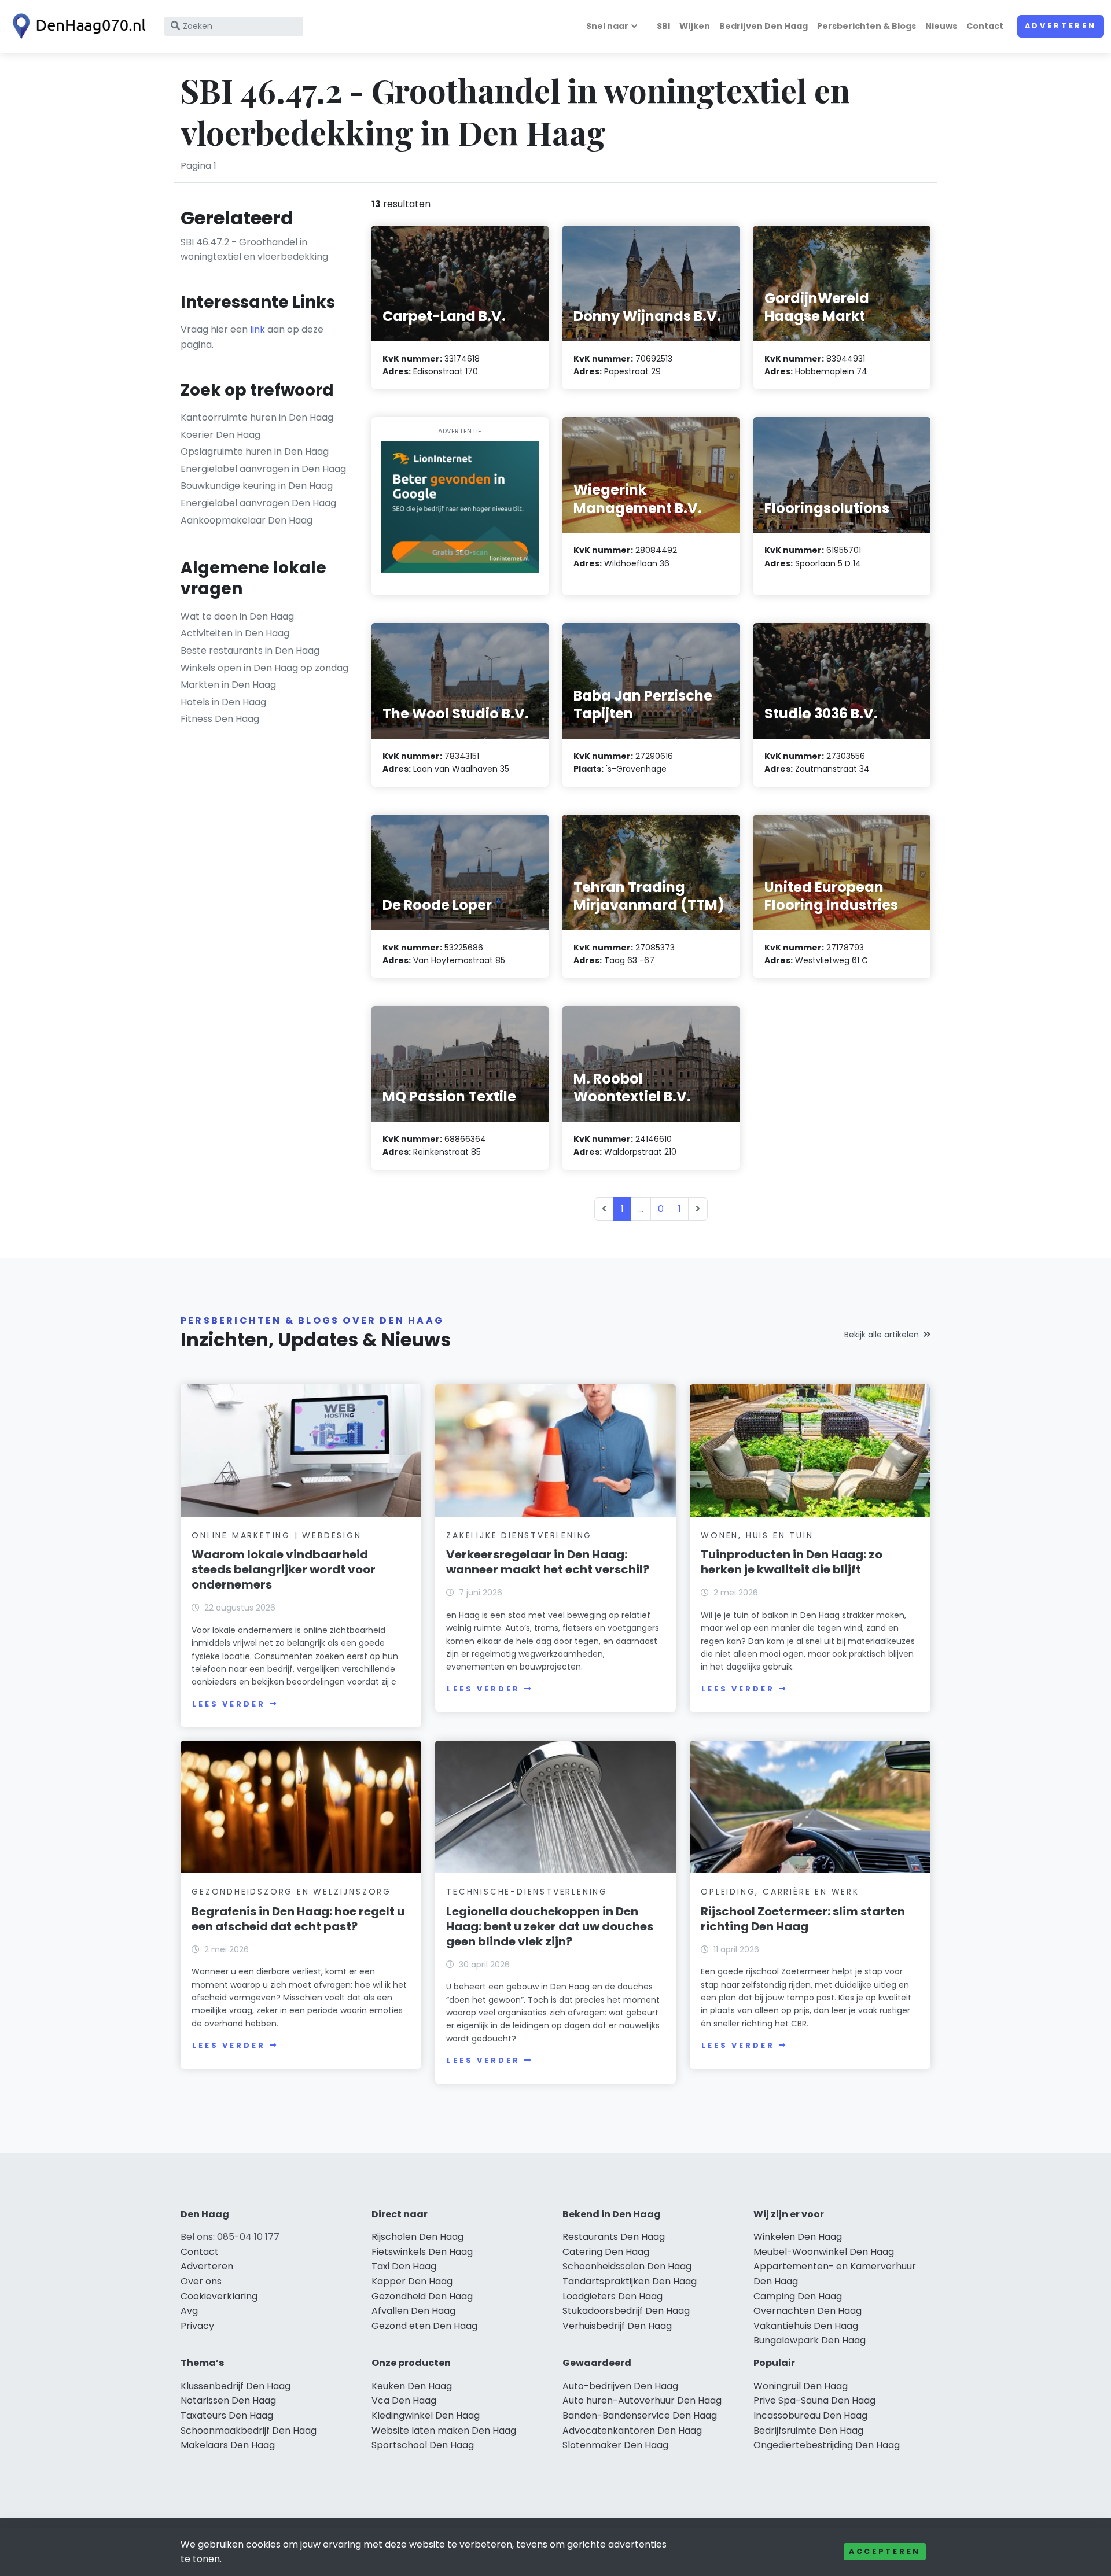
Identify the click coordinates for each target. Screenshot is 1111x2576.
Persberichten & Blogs (867, 26)
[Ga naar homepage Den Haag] (76, 26)
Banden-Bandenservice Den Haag (640, 2415)
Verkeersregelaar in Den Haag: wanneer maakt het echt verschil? (548, 1562)
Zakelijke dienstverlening (519, 1535)
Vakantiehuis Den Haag (806, 2326)
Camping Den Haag (798, 2296)
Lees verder (229, 1704)
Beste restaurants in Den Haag (250, 651)
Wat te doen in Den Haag (237, 616)
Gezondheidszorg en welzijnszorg (291, 1892)
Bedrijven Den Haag (764, 26)
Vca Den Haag (404, 2400)
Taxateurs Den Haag (227, 2415)
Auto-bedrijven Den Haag (620, 2386)
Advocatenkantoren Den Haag (632, 2431)
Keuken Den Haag (412, 2386)
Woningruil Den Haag (801, 2386)
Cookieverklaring (219, 2296)
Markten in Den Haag (228, 685)
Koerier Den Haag (220, 435)
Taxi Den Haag (404, 2266)
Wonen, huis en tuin (757, 1535)
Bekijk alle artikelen (882, 1335)
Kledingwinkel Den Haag (426, 2415)
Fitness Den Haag (220, 719)
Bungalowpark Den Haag (810, 2340)
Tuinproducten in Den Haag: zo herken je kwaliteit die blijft (792, 1562)
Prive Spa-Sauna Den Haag (814, 2400)
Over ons (201, 2281)
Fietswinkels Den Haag (422, 2252)
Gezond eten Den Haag (424, 2326)
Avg (189, 2311)
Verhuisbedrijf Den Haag (617, 2326)
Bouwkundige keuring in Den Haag (257, 486)
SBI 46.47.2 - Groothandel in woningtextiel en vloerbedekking (254, 250)
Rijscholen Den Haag (417, 2237)
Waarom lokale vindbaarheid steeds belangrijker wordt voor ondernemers (284, 1569)
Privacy (197, 2326)
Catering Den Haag (606, 2252)
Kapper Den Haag (412, 2281)
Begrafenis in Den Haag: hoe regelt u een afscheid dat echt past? (298, 1919)
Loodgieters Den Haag (612, 2296)
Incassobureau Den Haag (810, 2415)
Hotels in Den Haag (223, 702)
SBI (663, 26)
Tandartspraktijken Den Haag (630, 2281)
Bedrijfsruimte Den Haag (808, 2431)
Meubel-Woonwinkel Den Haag (824, 2252)
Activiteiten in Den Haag (235, 633)
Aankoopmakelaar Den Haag (247, 520)
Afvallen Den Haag (413, 2311)
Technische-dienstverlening (527, 1892)
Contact (985, 26)
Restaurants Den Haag (614, 2237)
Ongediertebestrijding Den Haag (827, 2445)
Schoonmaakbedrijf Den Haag (249, 2431)
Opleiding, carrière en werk (780, 1892)
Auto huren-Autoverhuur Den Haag (642, 2400)
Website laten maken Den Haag (444, 2431)
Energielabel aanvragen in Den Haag (263, 469)
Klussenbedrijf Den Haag (236, 2386)
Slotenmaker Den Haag (615, 2445)
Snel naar (607, 26)
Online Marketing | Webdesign (276, 1535)
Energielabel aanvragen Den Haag (258, 503)
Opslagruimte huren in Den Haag (255, 452)
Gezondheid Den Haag (422, 2296)
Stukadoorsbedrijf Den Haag (626, 2311)
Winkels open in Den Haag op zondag (264, 668)
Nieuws (941, 26)
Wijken (695, 26)
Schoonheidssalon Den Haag (627, 2266)
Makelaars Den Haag (228, 2445)
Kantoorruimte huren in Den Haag (257, 417)
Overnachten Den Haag (808, 2311)
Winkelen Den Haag (798, 2237)
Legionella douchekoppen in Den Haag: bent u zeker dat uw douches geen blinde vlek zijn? (550, 1926)
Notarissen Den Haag (228, 2400)
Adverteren (1061, 26)
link (257, 329)
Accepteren (885, 2551)
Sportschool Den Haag (423, 2445)
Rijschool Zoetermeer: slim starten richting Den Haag (803, 1919)
